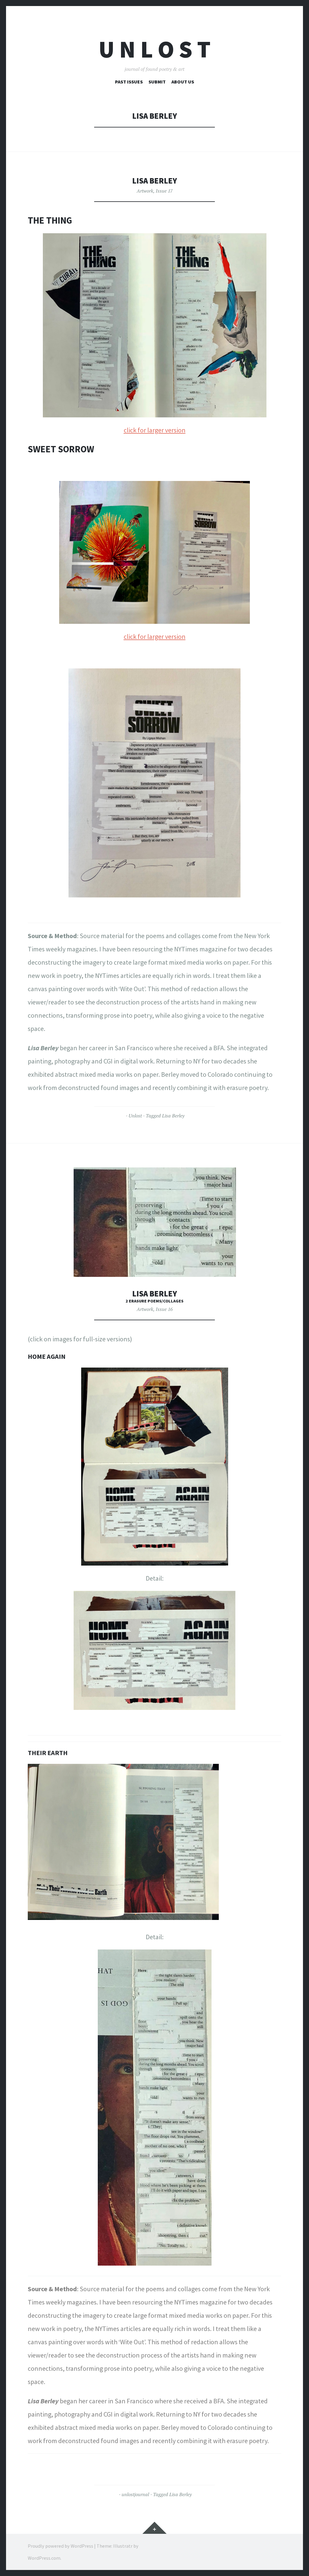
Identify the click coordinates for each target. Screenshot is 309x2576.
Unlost (135, 1116)
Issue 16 (164, 1309)
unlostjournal (135, 2494)
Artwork (145, 191)
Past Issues (129, 82)
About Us (183, 82)
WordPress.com (44, 2558)
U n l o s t (155, 49)
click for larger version (155, 430)
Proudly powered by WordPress (61, 2546)
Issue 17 (164, 191)
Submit (157, 82)
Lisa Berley (155, 181)
